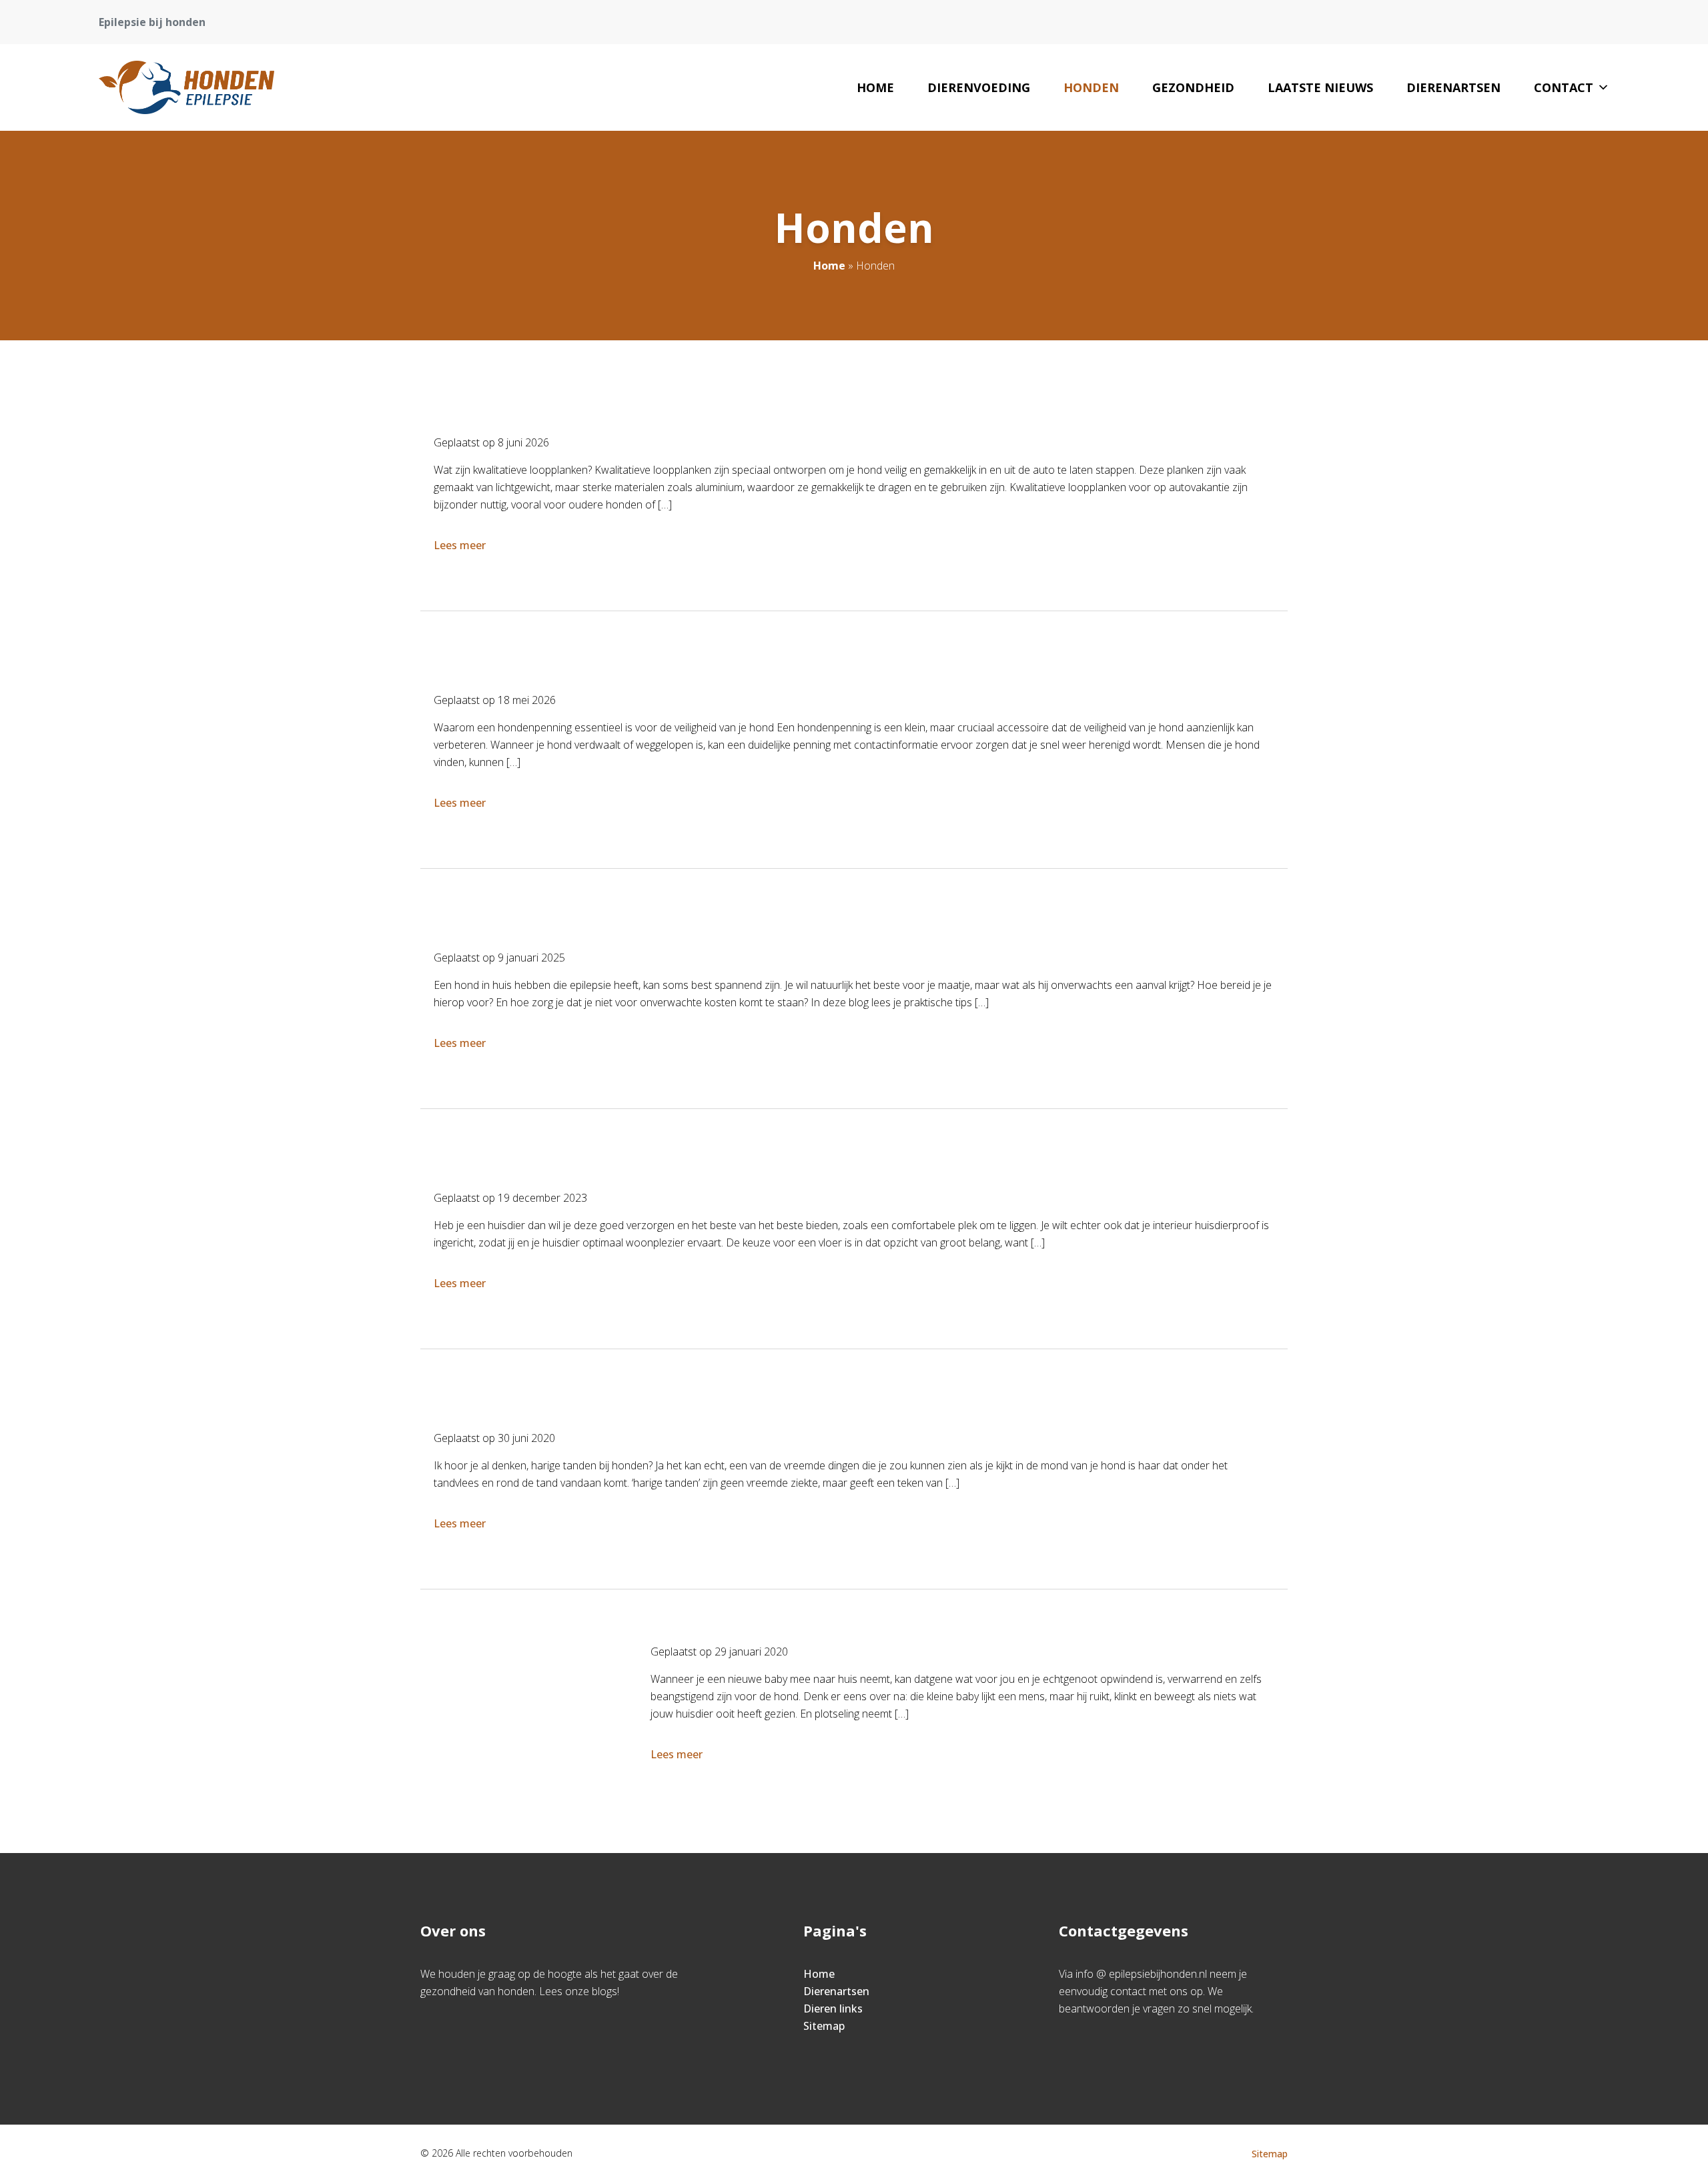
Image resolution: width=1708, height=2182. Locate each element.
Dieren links (833, 2009)
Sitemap (824, 2026)
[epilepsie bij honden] (186, 87)
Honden (1091, 87)
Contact (1564, 87)
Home (875, 87)
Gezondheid (1193, 87)
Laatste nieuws (1320, 87)
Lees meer (460, 545)
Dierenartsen (1453, 87)
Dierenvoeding (979, 87)
